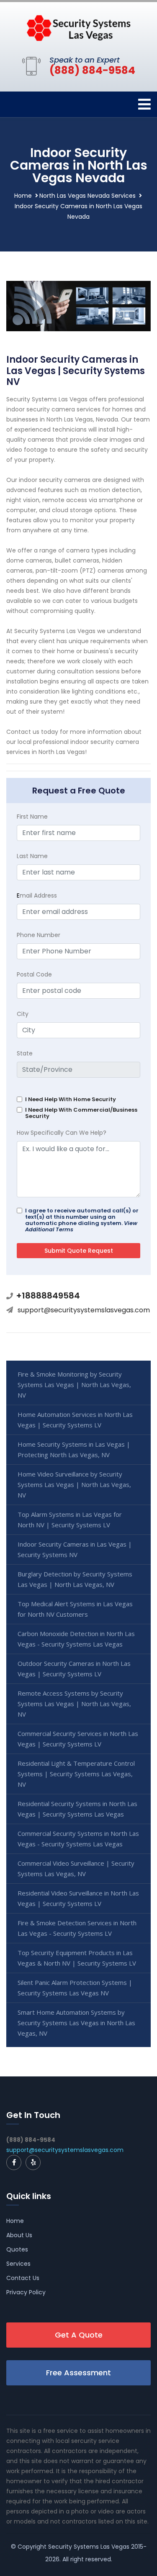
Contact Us (23, 2278)
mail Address (37, 895)
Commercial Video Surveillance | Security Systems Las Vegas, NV (76, 1868)
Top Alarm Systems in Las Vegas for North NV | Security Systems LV (70, 1520)
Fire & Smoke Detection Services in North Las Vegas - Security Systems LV (77, 1928)
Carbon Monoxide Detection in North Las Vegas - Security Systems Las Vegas (76, 1639)
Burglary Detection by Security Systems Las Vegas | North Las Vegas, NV (75, 1579)
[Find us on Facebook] (14, 2162)
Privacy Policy (26, 2292)
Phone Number (39, 935)
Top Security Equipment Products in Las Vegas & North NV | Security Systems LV (77, 1958)
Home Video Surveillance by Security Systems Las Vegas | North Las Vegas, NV (74, 1484)
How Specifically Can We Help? (62, 1133)
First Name (32, 817)
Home (23, 196)
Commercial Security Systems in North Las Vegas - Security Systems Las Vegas (78, 1839)
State (25, 1053)
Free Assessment (78, 2373)
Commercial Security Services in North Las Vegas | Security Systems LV (78, 1739)
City (23, 1014)
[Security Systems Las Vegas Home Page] (79, 27)
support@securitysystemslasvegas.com (84, 1310)
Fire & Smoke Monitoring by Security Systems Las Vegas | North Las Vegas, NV (74, 1385)
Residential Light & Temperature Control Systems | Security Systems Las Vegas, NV (76, 1774)
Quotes (17, 2249)
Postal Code (34, 974)
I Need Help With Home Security (71, 1099)
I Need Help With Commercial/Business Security (81, 1113)
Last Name (32, 856)
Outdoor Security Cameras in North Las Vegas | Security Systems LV (74, 1669)
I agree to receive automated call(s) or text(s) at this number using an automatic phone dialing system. (82, 1220)
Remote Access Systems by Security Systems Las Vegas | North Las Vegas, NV (74, 1704)
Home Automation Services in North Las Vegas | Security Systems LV (75, 1420)
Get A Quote (79, 2335)
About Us (19, 2235)
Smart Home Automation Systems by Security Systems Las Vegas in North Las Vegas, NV (76, 2023)
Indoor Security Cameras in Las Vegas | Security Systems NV (75, 1549)
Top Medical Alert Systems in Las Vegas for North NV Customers (75, 1609)
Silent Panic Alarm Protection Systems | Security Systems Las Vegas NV (75, 1988)
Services (18, 2264)
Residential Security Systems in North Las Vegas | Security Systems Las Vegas (77, 1809)
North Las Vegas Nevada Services (88, 196)
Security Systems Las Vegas (89, 2547)
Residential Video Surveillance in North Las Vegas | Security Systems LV (78, 1898)
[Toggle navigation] (144, 104)
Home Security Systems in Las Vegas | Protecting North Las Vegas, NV (74, 1449)
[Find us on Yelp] (33, 2162)
